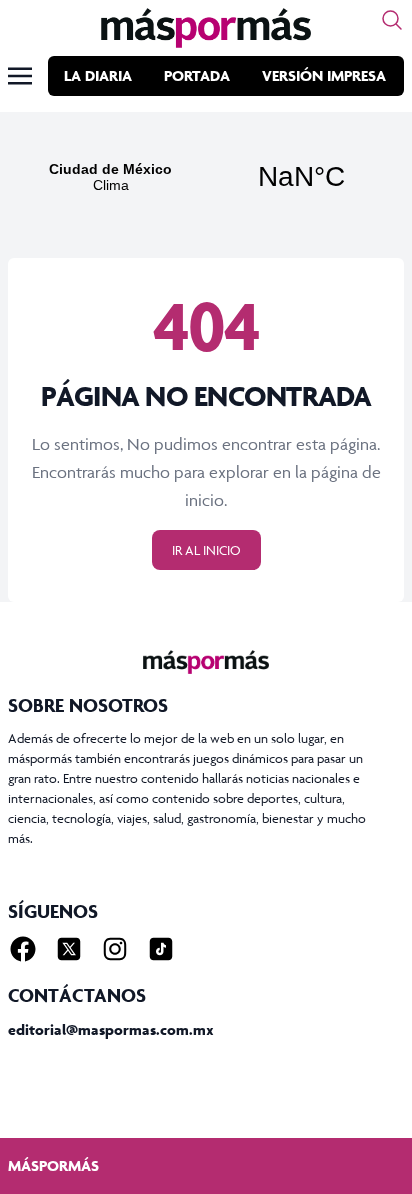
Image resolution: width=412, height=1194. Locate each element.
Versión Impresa (324, 75)
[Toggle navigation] (20, 76)
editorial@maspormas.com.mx (111, 1029)
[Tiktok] (161, 949)
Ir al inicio (206, 550)
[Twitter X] (69, 949)
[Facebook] (23, 949)
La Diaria (98, 75)
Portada (197, 75)
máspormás (53, 1165)
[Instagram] (115, 949)
